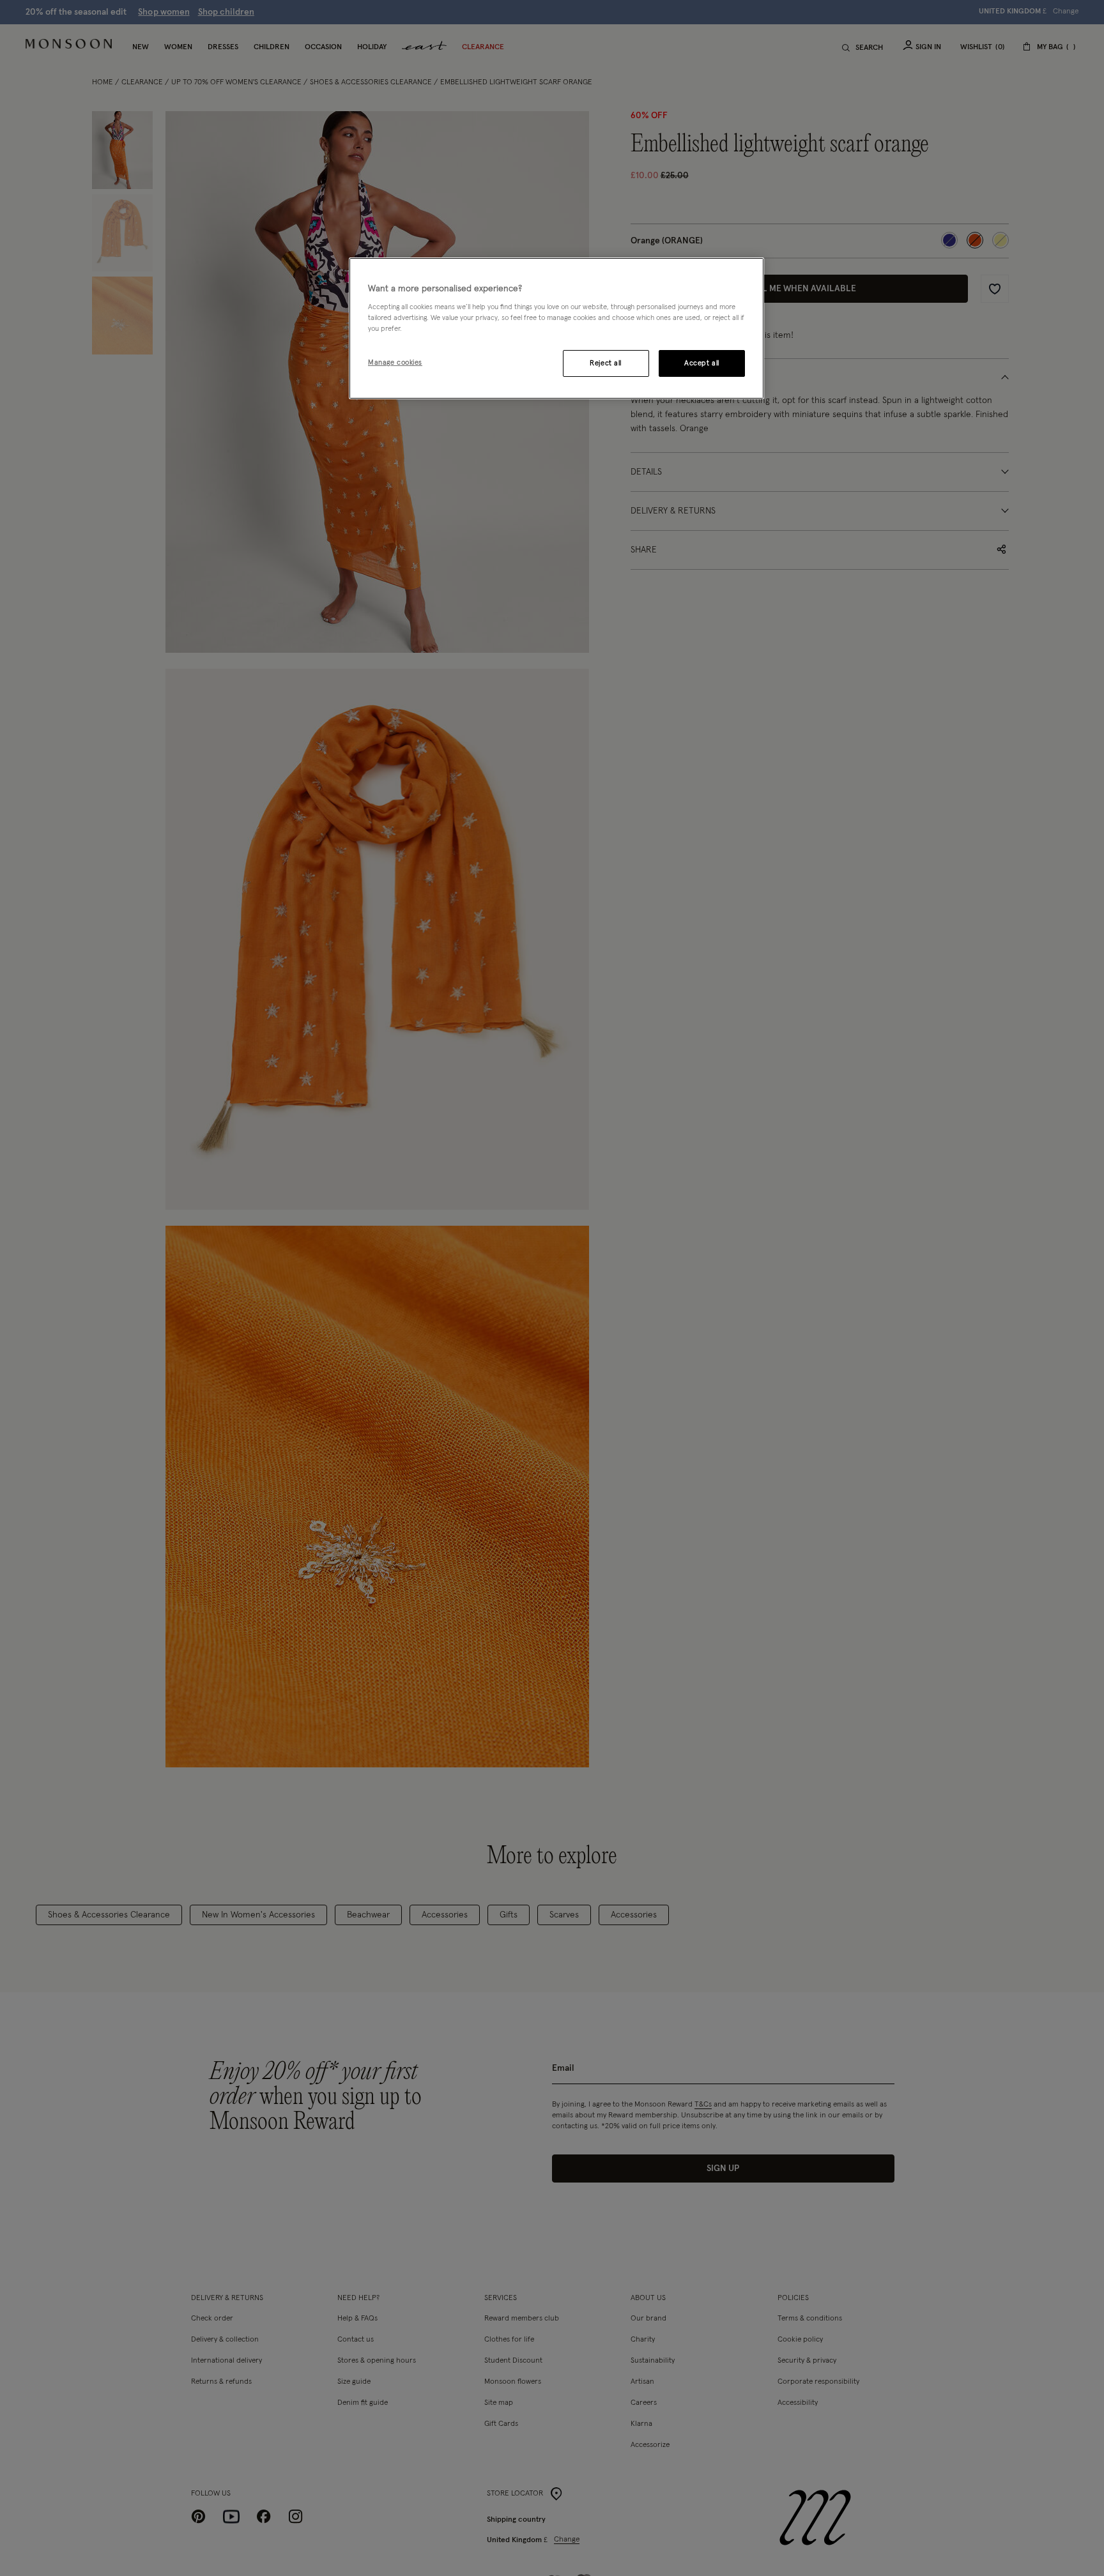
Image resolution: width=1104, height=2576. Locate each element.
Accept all (702, 364)
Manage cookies (395, 363)
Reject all (606, 364)
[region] (556, 328)
